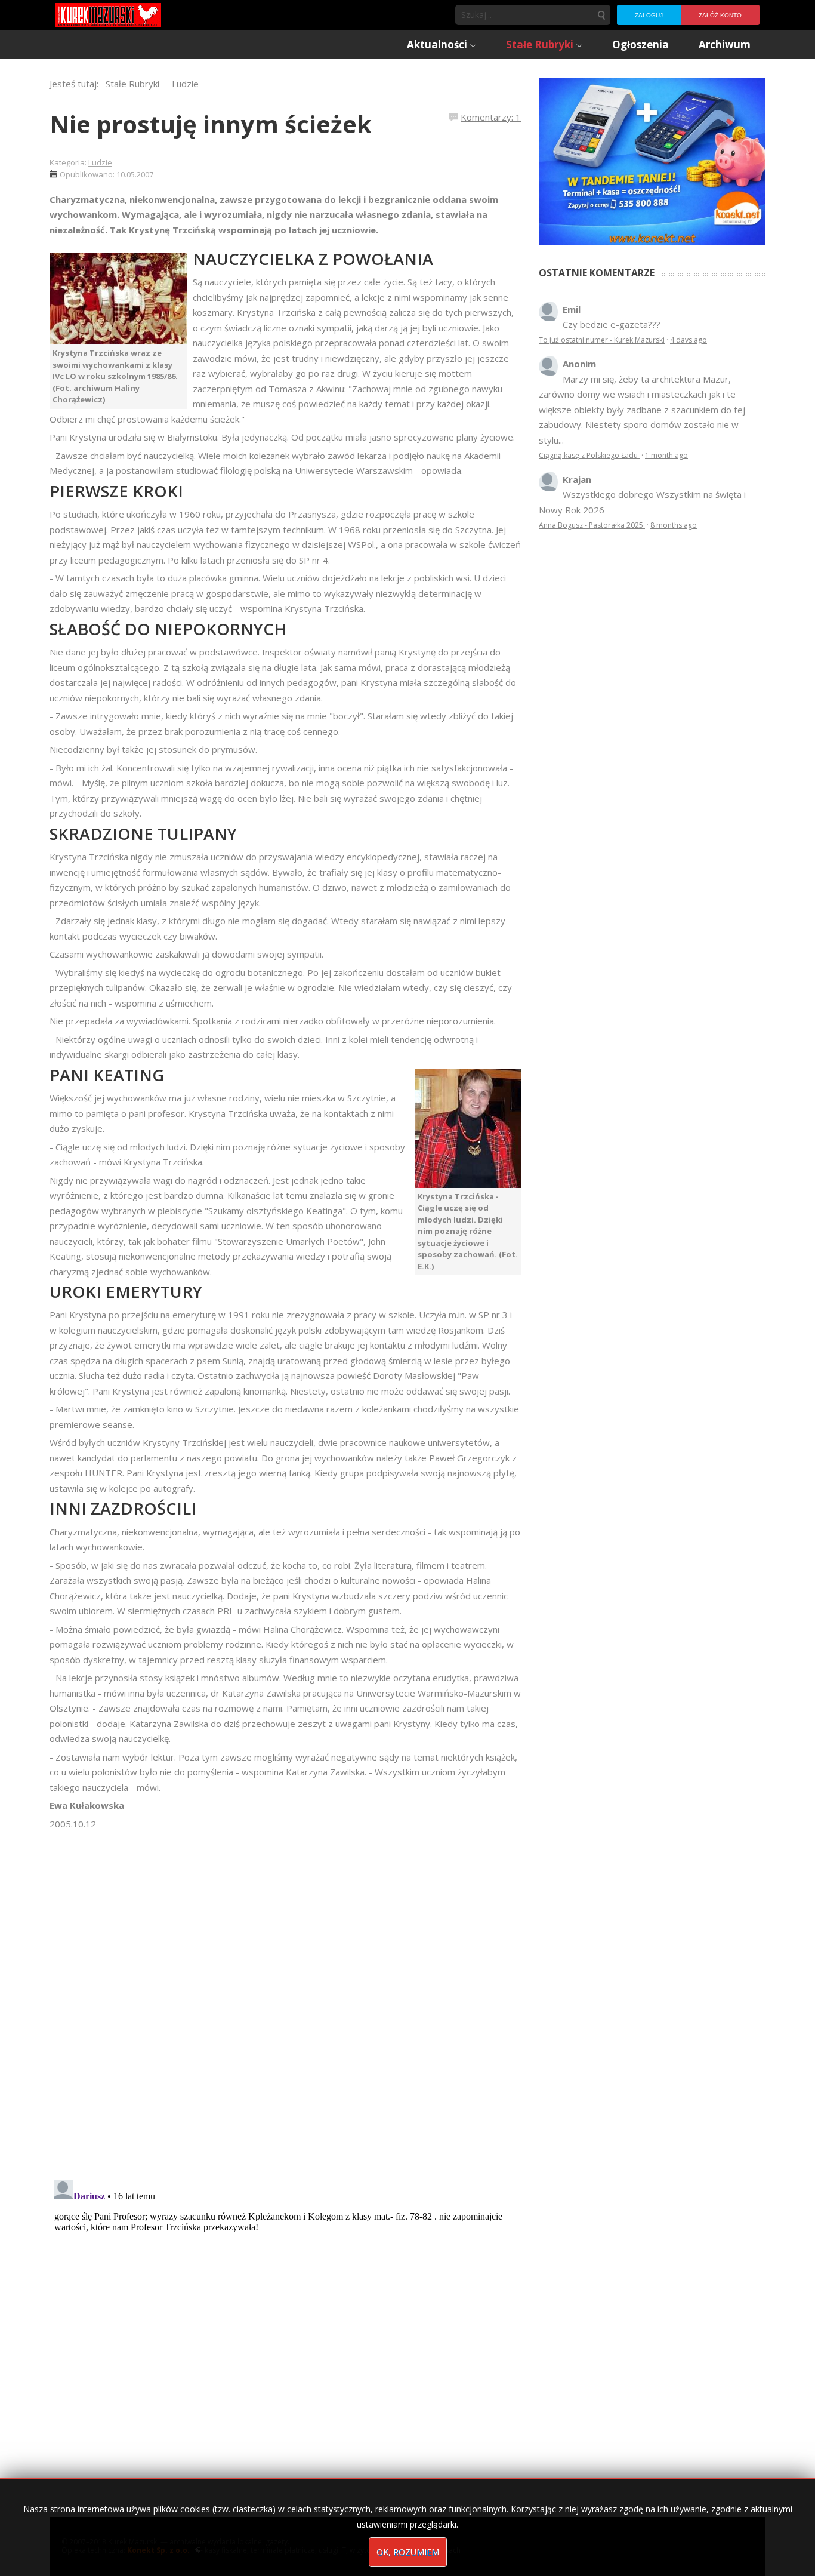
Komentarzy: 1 (491, 117)
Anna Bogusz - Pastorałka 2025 (592, 525)
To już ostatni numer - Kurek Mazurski (602, 340)
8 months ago (674, 525)
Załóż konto (720, 15)
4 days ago (689, 340)
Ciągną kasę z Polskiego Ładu (589, 455)
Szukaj (601, 15)
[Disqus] (285, 1999)
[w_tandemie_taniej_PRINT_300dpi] (652, 160)
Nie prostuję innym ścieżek (211, 124)
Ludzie (100, 162)
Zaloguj (649, 15)
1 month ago (666, 455)
